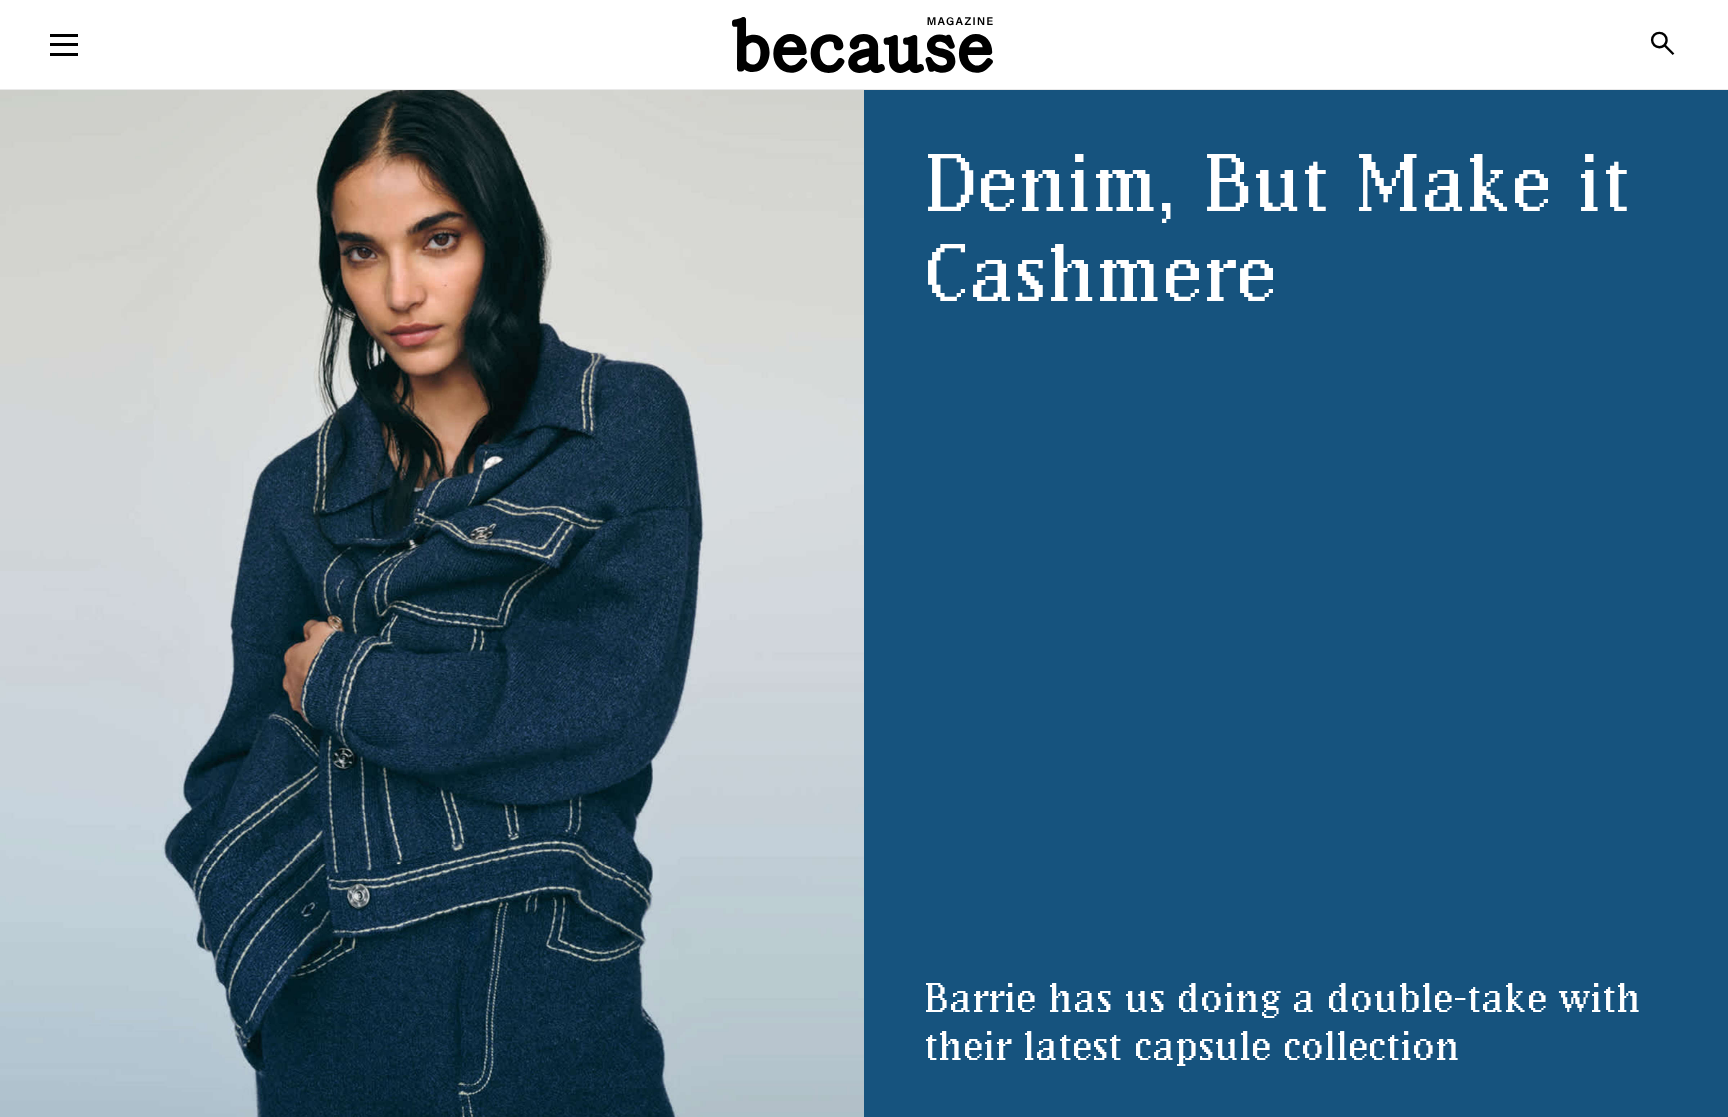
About (864, 112)
